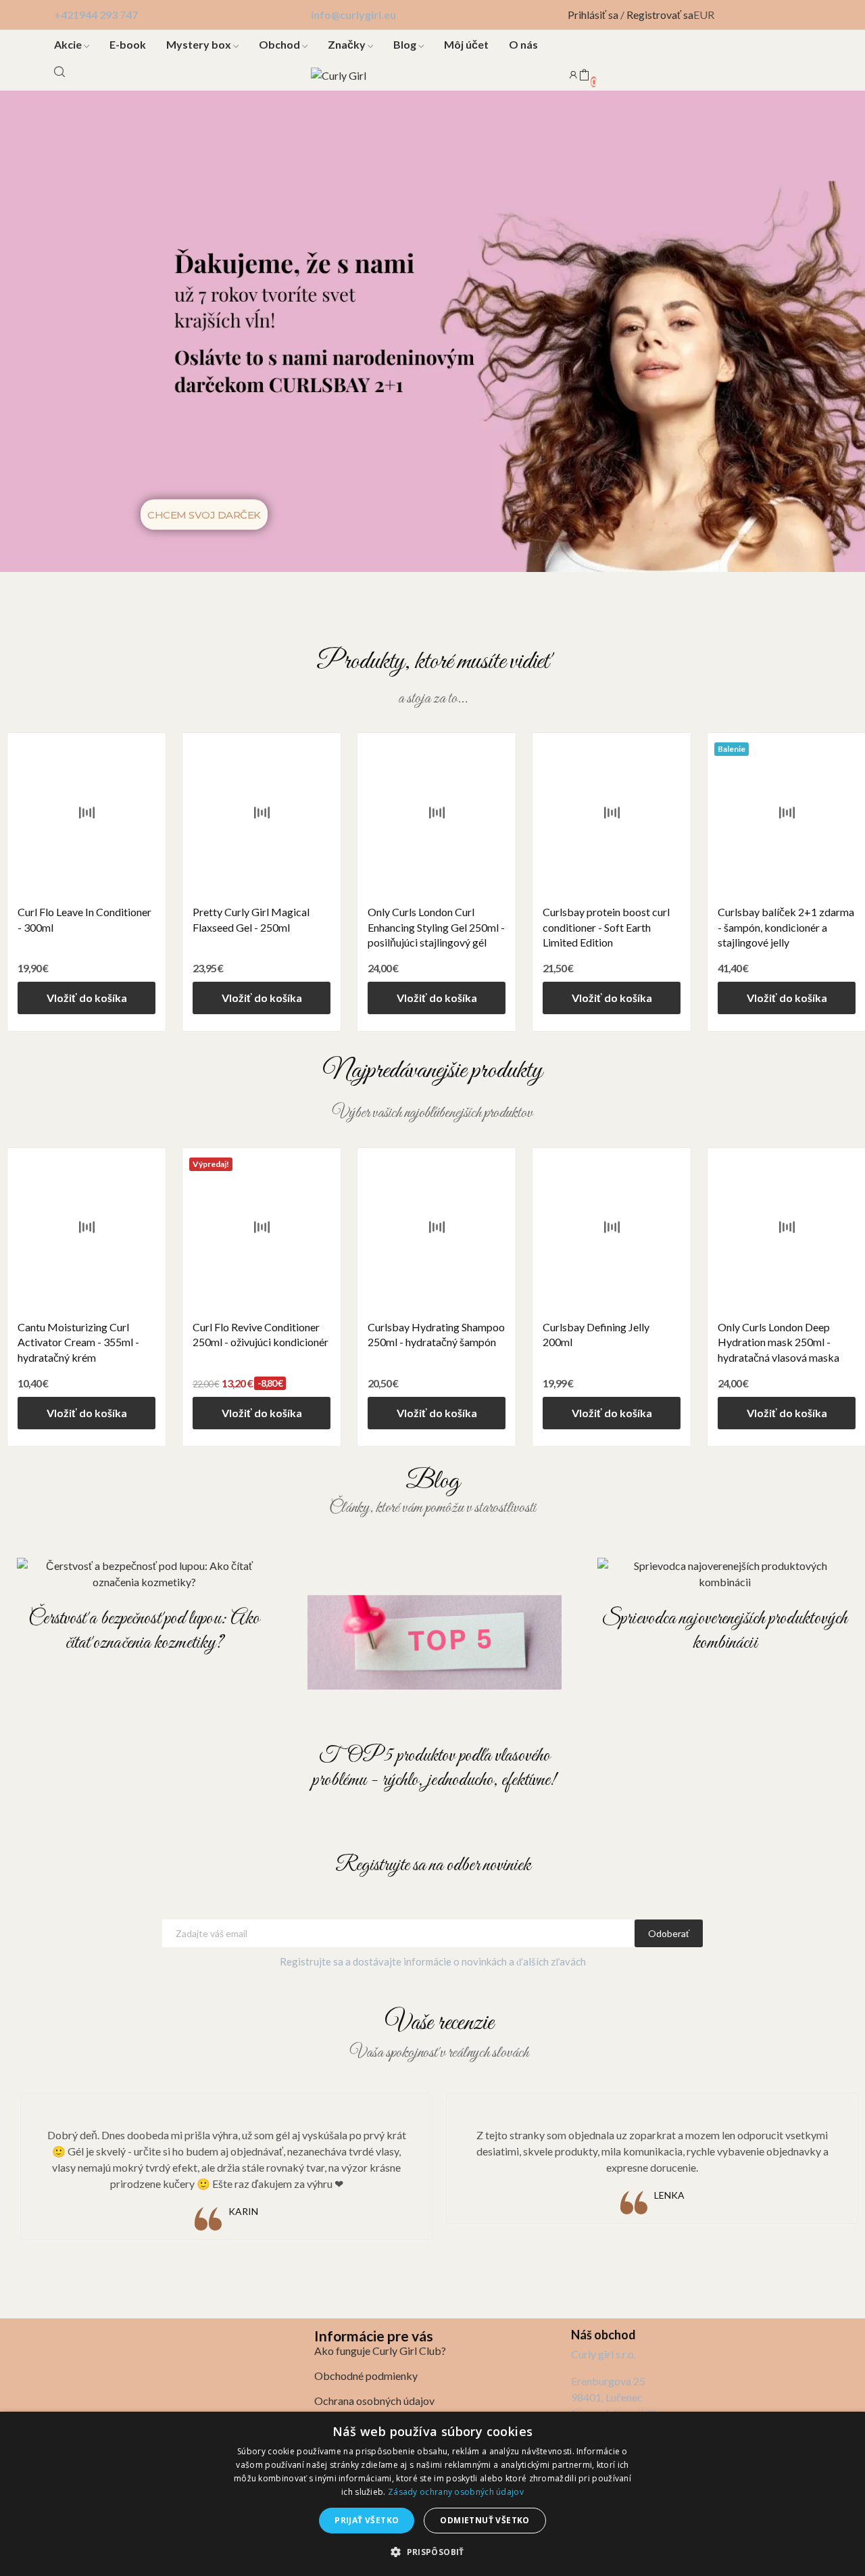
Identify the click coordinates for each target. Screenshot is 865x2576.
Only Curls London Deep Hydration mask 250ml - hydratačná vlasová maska (778, 1342)
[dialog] (432, 2494)
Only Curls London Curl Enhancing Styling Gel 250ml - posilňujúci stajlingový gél (436, 927)
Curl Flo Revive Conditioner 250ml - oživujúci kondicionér (261, 1334)
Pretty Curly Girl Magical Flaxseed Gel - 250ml (251, 919)
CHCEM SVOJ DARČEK (204, 514)
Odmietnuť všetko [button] (485, 2520)
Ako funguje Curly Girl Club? (380, 2351)
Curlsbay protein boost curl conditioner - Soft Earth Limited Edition (606, 927)
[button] (432, 2552)
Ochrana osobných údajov (374, 2401)
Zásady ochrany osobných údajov (456, 2492)
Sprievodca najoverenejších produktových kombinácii (725, 1631)
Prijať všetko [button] (367, 2520)
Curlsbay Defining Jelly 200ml (596, 1334)
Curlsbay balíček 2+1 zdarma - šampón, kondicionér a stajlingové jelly (786, 927)
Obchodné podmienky (366, 2376)
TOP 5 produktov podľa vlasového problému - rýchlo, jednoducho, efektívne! (434, 1768)
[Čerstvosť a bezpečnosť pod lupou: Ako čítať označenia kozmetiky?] (144, 1574)
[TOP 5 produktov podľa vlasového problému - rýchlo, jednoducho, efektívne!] (435, 1643)
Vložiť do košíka (87, 998)
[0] (584, 76)
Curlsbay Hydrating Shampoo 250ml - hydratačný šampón (436, 1334)
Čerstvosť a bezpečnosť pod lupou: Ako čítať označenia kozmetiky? (144, 1631)
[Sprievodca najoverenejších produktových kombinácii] (725, 1574)
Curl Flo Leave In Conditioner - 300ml (84, 919)
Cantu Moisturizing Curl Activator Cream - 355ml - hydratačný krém (78, 1342)
